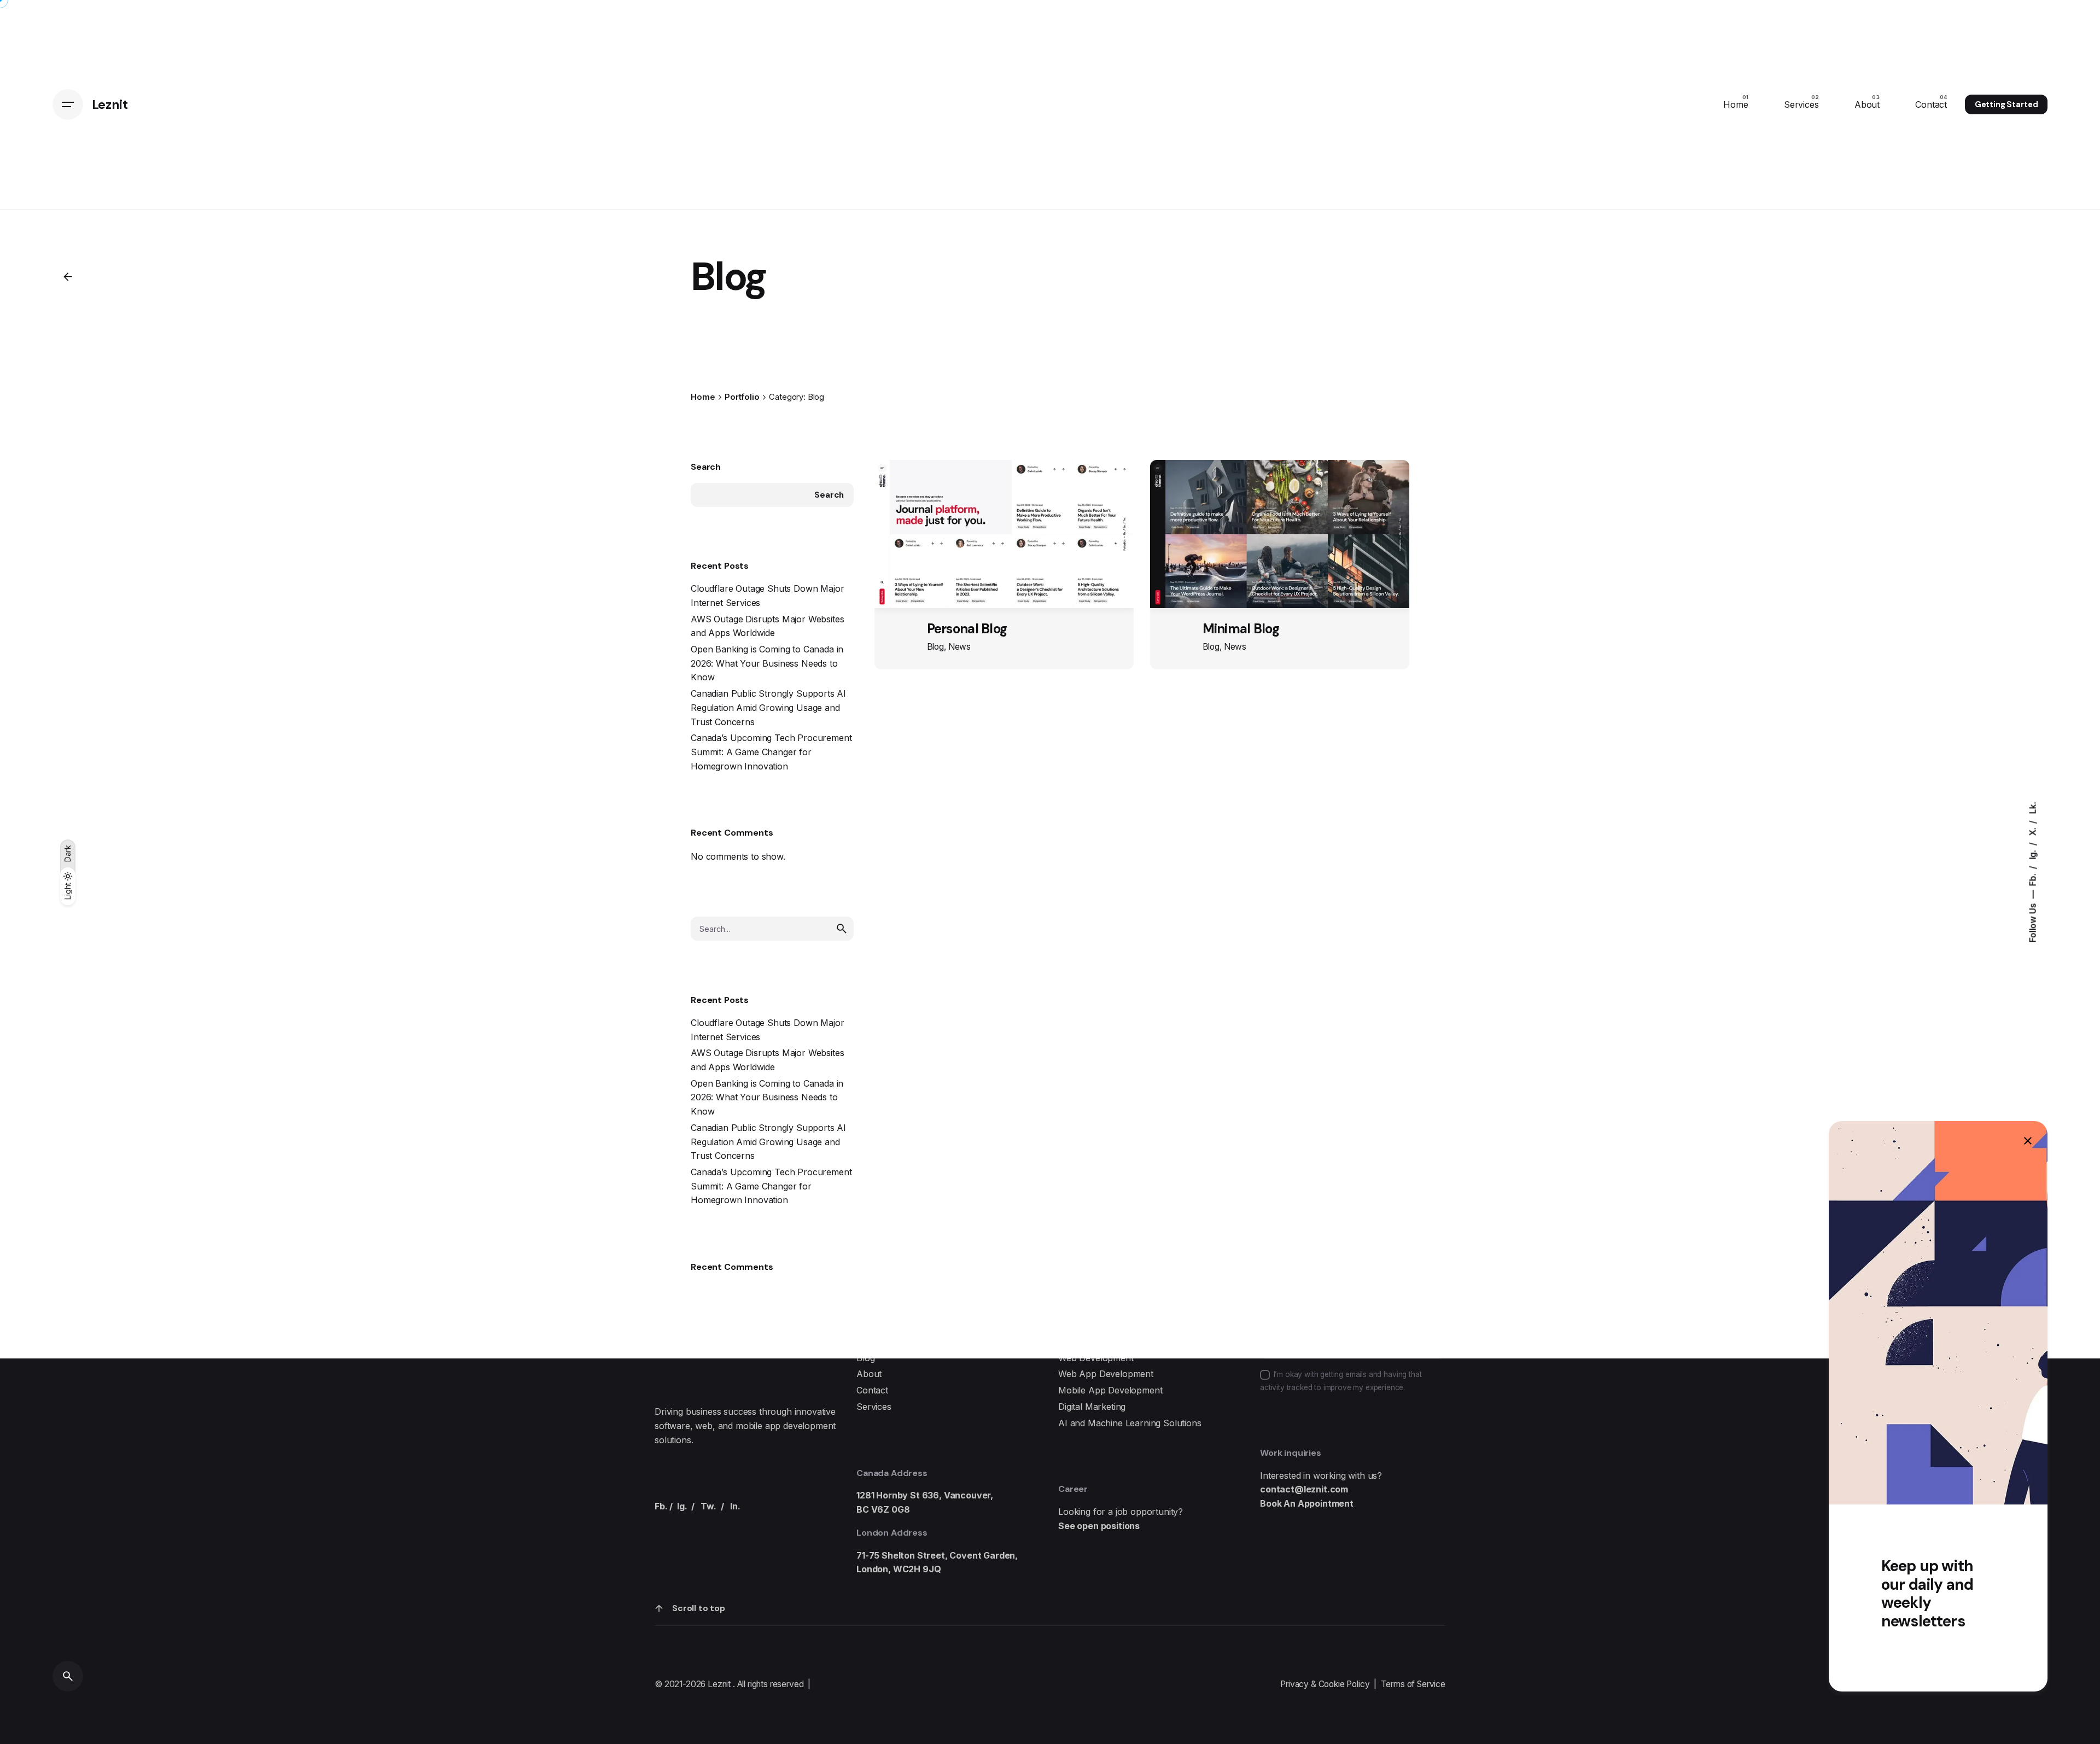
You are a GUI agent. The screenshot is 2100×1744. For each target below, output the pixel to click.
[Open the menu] (68, 104)
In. (735, 1506)
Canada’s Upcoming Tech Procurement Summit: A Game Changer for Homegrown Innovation (771, 752)
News (959, 647)
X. (2032, 831)
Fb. (2032, 878)
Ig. (2032, 853)
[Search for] (772, 929)
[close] (2028, 1141)
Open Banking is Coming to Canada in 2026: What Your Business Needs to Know (767, 663)
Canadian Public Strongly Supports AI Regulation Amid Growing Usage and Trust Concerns (768, 707)
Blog (935, 647)
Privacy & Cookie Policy (1325, 1684)
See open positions (1099, 1526)
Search (706, 467)
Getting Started (2006, 104)
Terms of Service (1413, 1684)
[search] (842, 929)
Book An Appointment (1307, 1503)
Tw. (708, 1506)
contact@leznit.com (1304, 1489)
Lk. (2032, 808)
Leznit (720, 1684)
